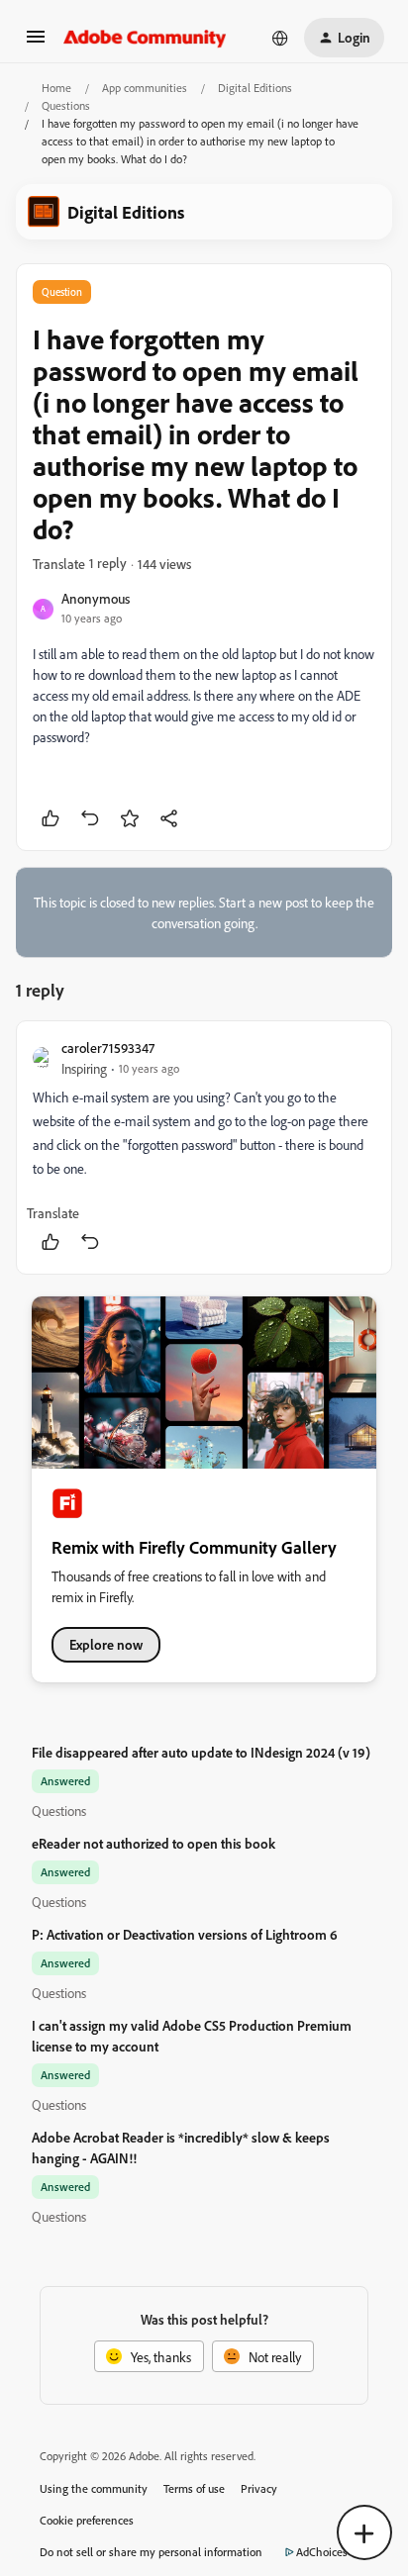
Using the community (94, 2488)
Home (56, 88)
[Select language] (280, 38)
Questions (66, 105)
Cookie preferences (87, 2520)
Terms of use (194, 2488)
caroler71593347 (108, 1048)
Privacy (259, 2488)
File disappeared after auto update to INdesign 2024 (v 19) (201, 1752)
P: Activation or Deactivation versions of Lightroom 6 (185, 1934)
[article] (204, 1147)
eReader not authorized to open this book (153, 1843)
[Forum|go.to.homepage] (145, 38)
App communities (145, 88)
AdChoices (322, 2552)
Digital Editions (255, 88)
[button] (36, 43)
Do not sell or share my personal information (151, 2552)
